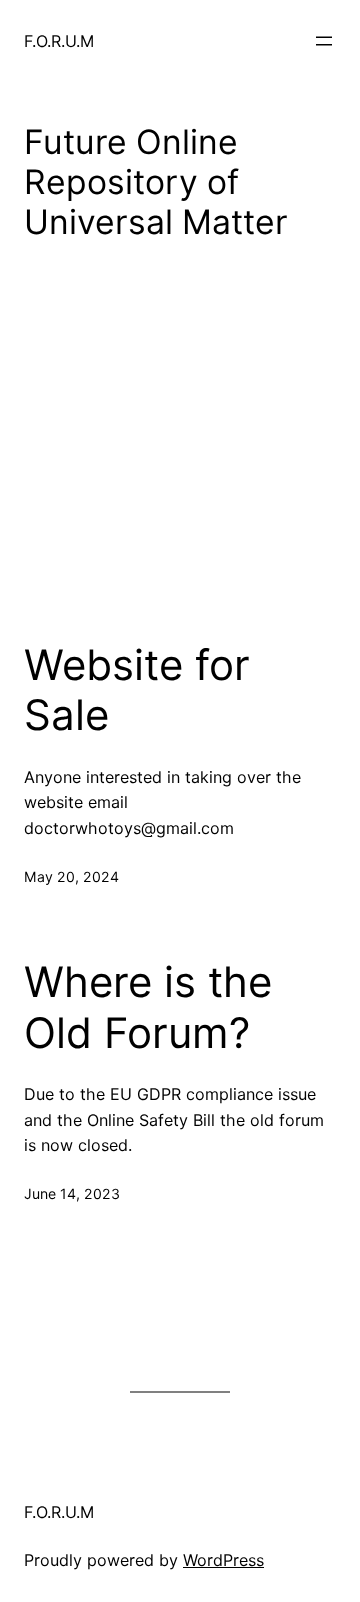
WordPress (223, 1560)
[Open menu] (324, 41)
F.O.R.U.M (59, 41)
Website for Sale (137, 690)
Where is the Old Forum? (148, 1007)
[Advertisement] (180, 471)
